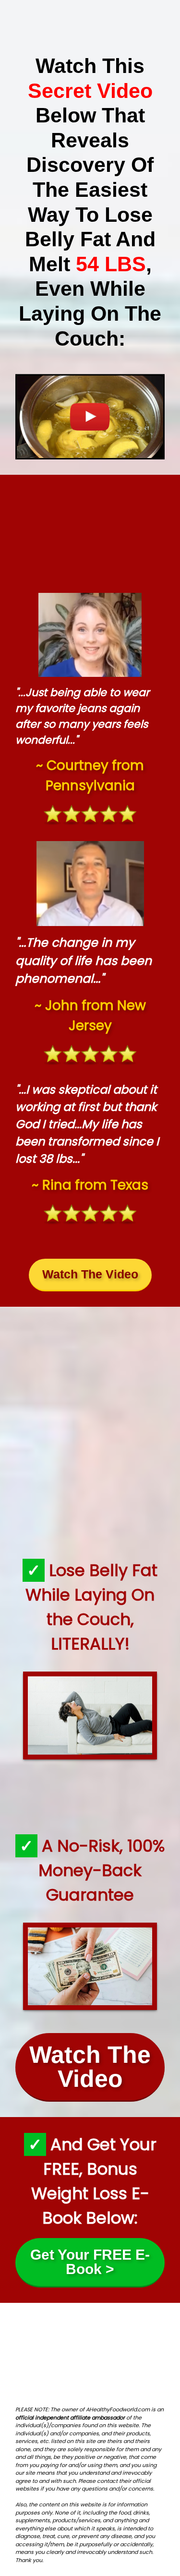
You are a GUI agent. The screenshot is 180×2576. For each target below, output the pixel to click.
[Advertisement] (90, 530)
